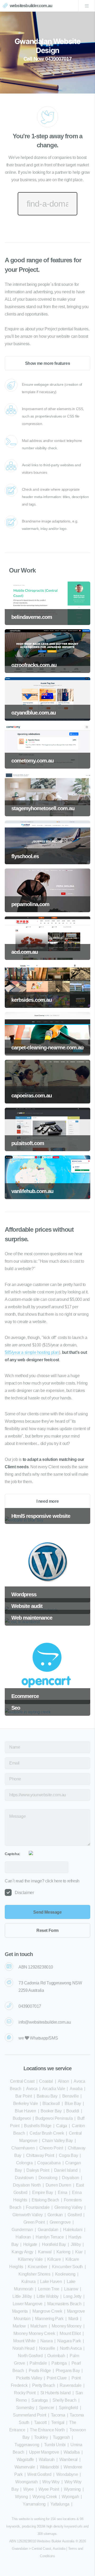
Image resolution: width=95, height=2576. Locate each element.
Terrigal (58, 2422)
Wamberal (68, 2460)
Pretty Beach (44, 2385)
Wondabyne (67, 2474)
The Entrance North (47, 2430)
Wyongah (70, 2497)
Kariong (63, 2252)
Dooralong (48, 2178)
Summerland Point (30, 2415)
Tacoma (58, 2415)
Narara (47, 2341)
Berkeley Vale (26, 2103)
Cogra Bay (68, 2155)
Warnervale (25, 2467)
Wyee (28, 2489)
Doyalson (71, 2178)
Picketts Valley (29, 2378)
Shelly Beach (64, 2400)
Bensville (70, 2096)
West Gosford (39, 2474)
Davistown (24, 2178)
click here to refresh (62, 1881)
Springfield (68, 2408)
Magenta (20, 2311)
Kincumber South (67, 2267)
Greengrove (60, 2222)
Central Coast (22, 2081)
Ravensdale (70, 2385)
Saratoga (40, 2400)
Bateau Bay (47, 2096)
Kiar (79, 2252)
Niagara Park (69, 2341)
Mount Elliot (70, 2333)
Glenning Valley (68, 2207)
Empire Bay (43, 2193)
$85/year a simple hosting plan (32, 1352)
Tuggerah (61, 2437)
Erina (63, 2193)
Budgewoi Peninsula (54, 2118)
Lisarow (71, 2289)
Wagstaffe (25, 2460)
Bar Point (23, 2096)
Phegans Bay (68, 2371)
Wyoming (72, 2489)
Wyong (21, 2497)
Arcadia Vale (54, 2089)
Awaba (76, 2089)
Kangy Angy (22, 2252)
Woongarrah (26, 2482)
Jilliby (76, 2244)
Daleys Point (38, 2170)
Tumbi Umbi (55, 2445)
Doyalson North (27, 2185)
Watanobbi (49, 2467)
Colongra (24, 2163)
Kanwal (45, 2252)
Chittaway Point (40, 2155)
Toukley (41, 2437)
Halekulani (73, 2230)
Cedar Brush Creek (47, 2133)
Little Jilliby (22, 2296)
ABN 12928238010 (36, 1967)
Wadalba (72, 2452)
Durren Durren (58, 2185)
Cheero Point (51, 2148)
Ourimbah (56, 2356)
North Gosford (30, 2356)
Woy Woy (51, 2482)
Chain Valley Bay (57, 2141)
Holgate (30, 2244)
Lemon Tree (49, 2289)
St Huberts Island (56, 2393)
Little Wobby (48, 2296)
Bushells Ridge (38, 2126)
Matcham (39, 2326)
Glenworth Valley (28, 2215)
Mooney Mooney (67, 2326)
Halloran (23, 2237)
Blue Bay (73, 2103)
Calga (62, 2126)
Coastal (46, 2081)
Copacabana (49, 2163)
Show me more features (48, 363)
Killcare (54, 2259)
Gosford (75, 2215)
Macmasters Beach (64, 2304)
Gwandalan (48, 2230)
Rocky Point (25, 2393)
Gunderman (22, 2230)
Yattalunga (60, 2504)
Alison (63, 2081)
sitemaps (50, 2534)
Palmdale (38, 2363)
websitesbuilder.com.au (31, 6)
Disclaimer (24, 1893)
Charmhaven (23, 2148)
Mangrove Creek (47, 2311)
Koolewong (65, 2274)
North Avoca (71, 2348)
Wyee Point (49, 2489)
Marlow (19, 2326)
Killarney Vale (30, 2259)
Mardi (73, 2319)
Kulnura (28, 2282)
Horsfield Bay (54, 2244)
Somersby (25, 2408)
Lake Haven (51, 2282)
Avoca (32, 2089)
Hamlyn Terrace (50, 2237)
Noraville (47, 2348)
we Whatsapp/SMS (38, 2038)
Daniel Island (66, 2170)
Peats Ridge (40, 2371)
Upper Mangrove (44, 2452)
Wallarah (47, 2460)
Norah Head (23, 2348)
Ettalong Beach (45, 2200)
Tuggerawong (27, 2445)
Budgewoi (22, 2118)
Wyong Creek (45, 2497)
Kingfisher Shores (34, 2274)
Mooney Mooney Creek (34, 2333)
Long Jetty (72, 2296)
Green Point (34, 2222)
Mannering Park (49, 2319)
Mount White (24, 2341)
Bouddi (73, 2111)
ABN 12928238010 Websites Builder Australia (42, 2541)
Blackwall (51, 2103)
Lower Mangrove (28, 2304)
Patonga (59, 2363)
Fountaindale (38, 2207)
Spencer (47, 2408)
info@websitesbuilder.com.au (45, 2022)
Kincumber (37, 2267)
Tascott (40, 2422)
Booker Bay (51, 2111)
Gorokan (55, 2215)
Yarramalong (34, 2504)
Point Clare (57, 2378)
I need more (48, 1501)
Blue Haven (25, 2111)
